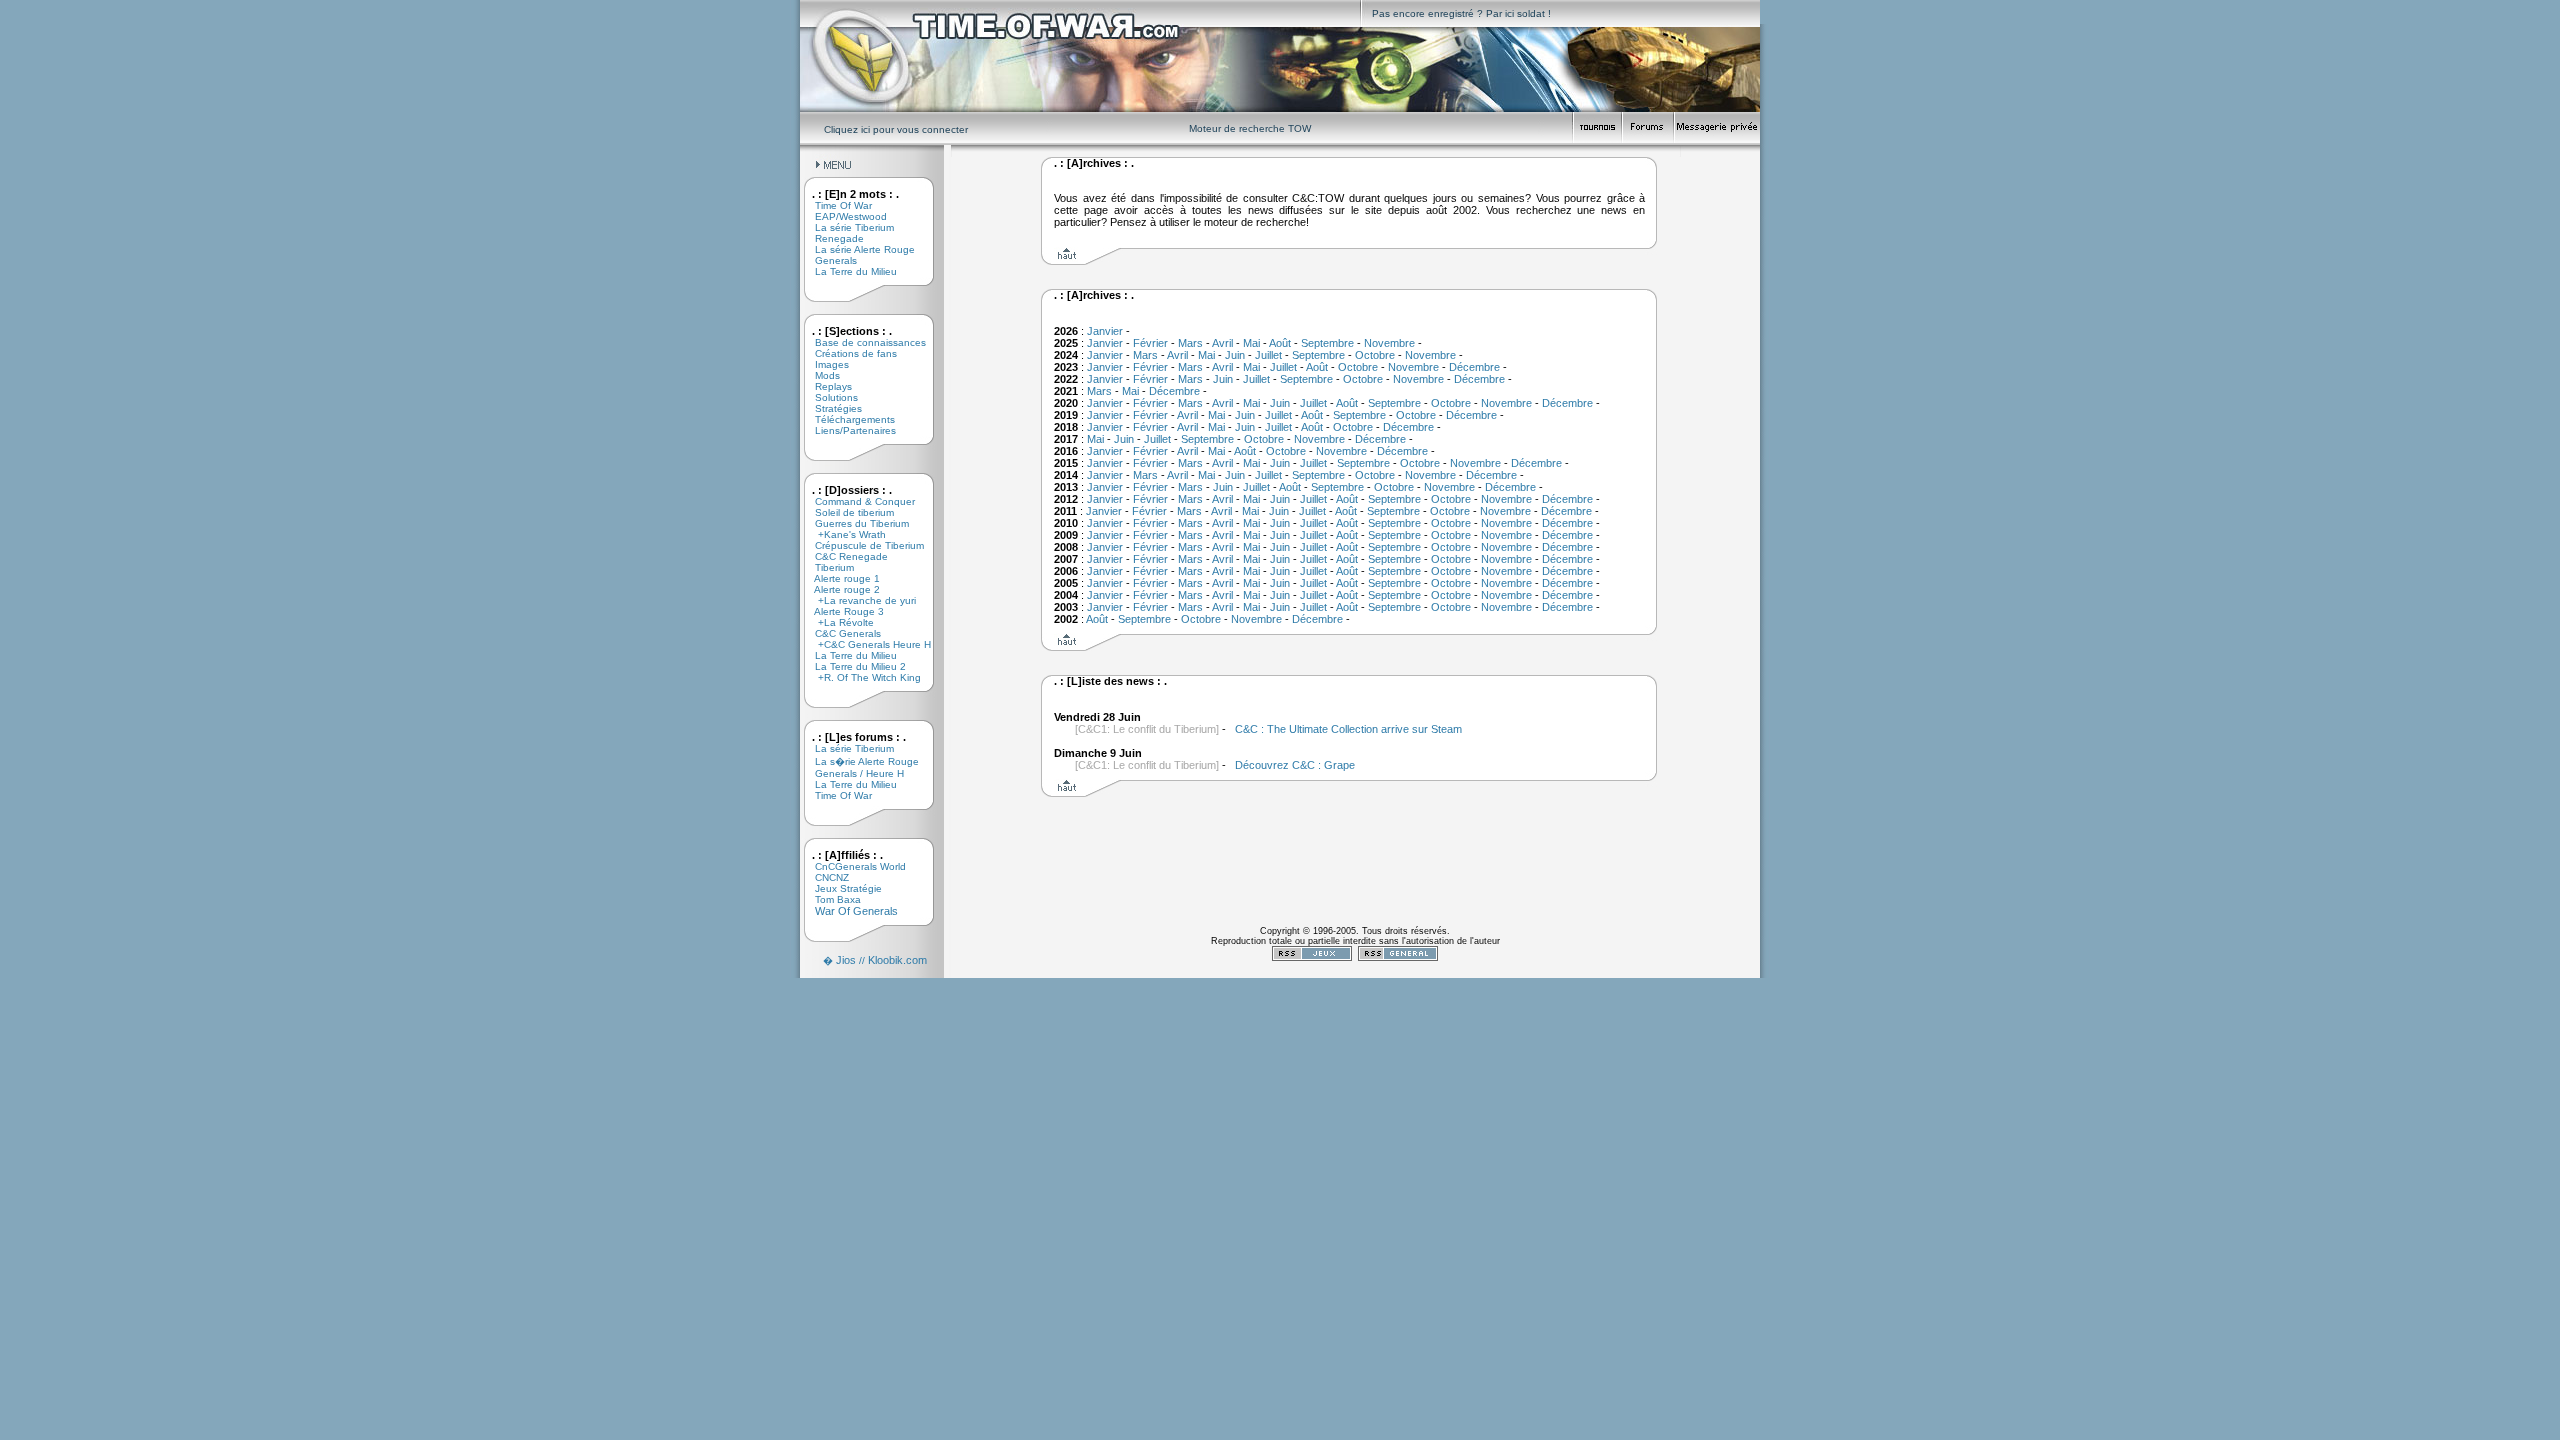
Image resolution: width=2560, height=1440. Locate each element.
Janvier (1105, 331)
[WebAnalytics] (1355, 974)
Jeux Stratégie (841, 888)
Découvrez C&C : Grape (1295, 765)
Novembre (1389, 343)
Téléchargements (847, 419)
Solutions (829, 397)
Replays (826, 386)
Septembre (1327, 343)
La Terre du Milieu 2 (853, 666)
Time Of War (836, 205)
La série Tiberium (847, 227)
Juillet (1268, 355)
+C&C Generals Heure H (865, 644)
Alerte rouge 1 (840, 578)
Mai (1251, 343)
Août (1280, 343)
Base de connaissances (863, 342)
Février (1150, 343)
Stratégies (831, 408)
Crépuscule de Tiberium (862, 545)
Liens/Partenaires (848, 430)
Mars (1190, 343)
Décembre (1474, 367)
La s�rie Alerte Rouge (859, 761)
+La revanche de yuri (858, 600)
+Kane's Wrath (843, 534)
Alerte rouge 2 (840, 589)
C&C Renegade (844, 556)
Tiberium (827, 567)
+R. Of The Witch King (860, 677)
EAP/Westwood (843, 216)
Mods (820, 375)
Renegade (832, 238)
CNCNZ (824, 877)
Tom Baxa (830, 899)
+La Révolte (837, 622)
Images (824, 364)
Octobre (1375, 355)
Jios (846, 960)
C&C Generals (840, 633)
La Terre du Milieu (848, 271)
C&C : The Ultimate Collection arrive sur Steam (1348, 729)
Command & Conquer (857, 501)
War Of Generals (849, 911)
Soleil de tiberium (847, 512)
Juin (1235, 355)
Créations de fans (848, 353)
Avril (1222, 343)
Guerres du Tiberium (854, 523)
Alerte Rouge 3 (842, 611)
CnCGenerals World (853, 866)
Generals (828, 260)
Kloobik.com (897, 960)
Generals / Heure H (852, 773)
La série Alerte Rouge (857, 249)
